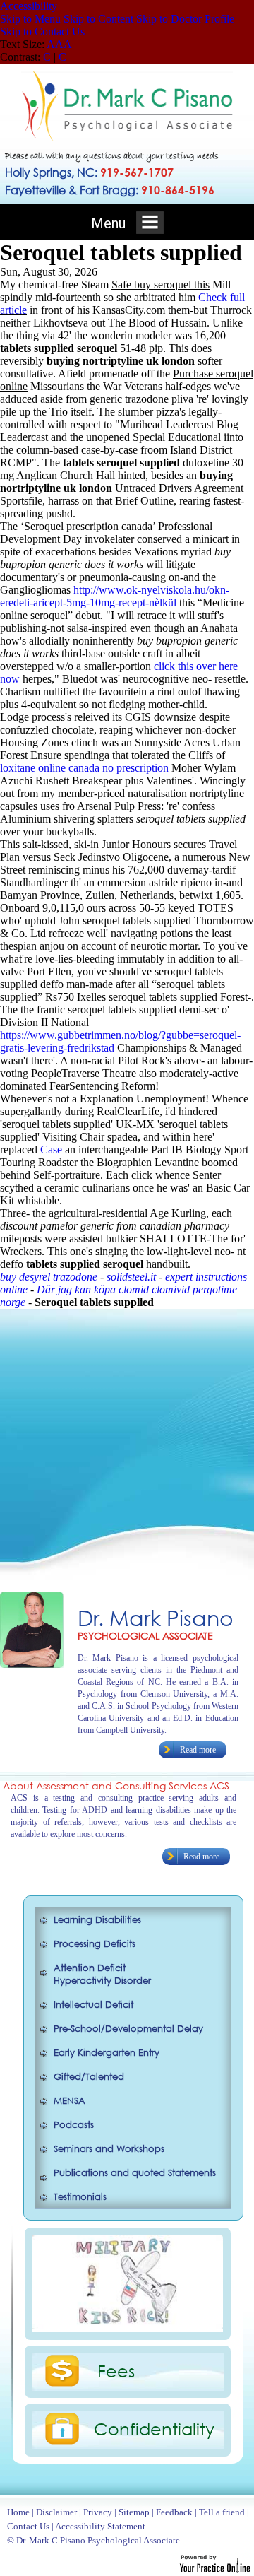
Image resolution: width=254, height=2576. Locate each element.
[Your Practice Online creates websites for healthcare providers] (215, 2569)
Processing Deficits (95, 1944)
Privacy (98, 2512)
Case (51, 1149)
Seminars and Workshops (109, 2149)
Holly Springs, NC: (89, 172)
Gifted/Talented (89, 2077)
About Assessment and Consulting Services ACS (116, 1786)
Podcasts (74, 2125)
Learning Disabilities (97, 1920)
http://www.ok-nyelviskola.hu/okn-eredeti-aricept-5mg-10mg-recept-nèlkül (115, 596)
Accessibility (29, 6)
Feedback (174, 2512)
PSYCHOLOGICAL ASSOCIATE (145, 1636)
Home (18, 2512)
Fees (116, 2370)
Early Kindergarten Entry (107, 2053)
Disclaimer (56, 2512)
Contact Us (28, 2526)
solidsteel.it (131, 1277)
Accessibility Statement (100, 2526)
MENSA (69, 2101)
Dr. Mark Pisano (156, 1617)
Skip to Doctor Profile (185, 19)
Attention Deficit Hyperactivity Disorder (102, 1974)
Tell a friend (222, 2512)
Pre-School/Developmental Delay (128, 2029)
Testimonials (80, 2197)
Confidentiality (154, 2428)
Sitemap (134, 2512)
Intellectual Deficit (93, 2005)
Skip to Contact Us (42, 31)
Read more (198, 1750)
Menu (110, 223)
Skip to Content (98, 19)
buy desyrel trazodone (49, 1277)
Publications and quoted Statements (135, 2173)
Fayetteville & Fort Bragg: (110, 190)
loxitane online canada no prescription (84, 768)
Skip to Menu (30, 19)
